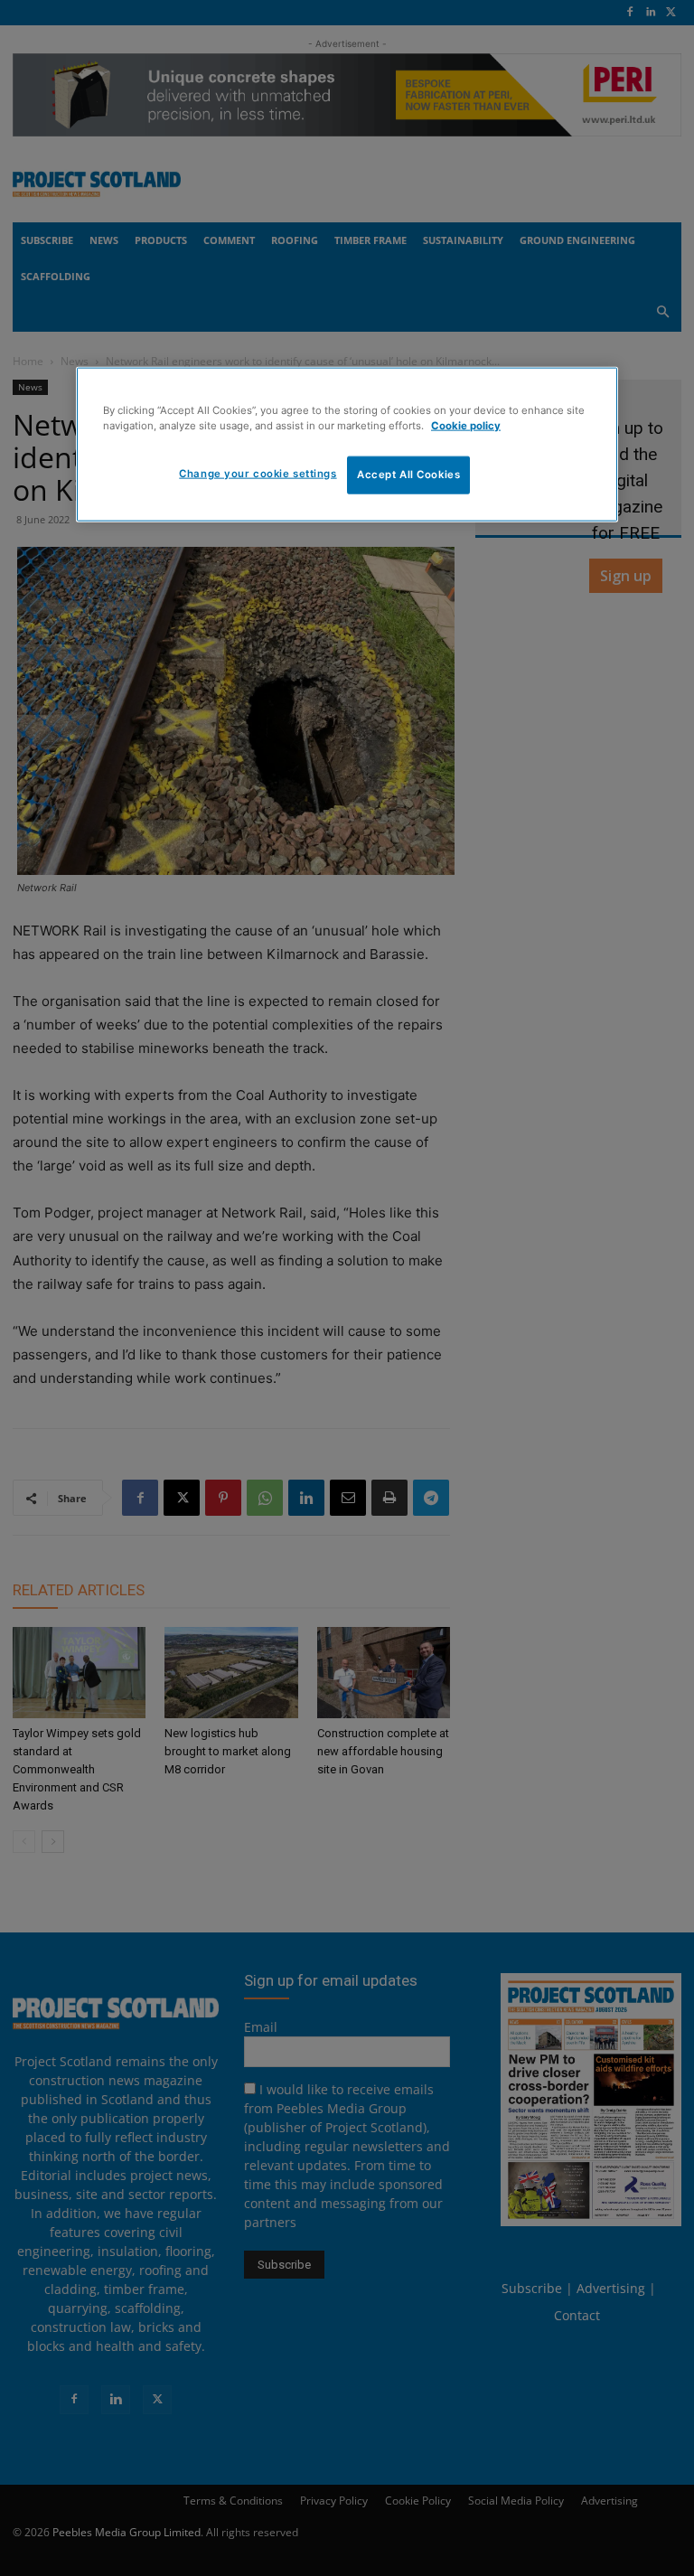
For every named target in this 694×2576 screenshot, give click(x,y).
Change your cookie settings (258, 473)
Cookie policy (466, 425)
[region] (347, 444)
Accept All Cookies (408, 474)
